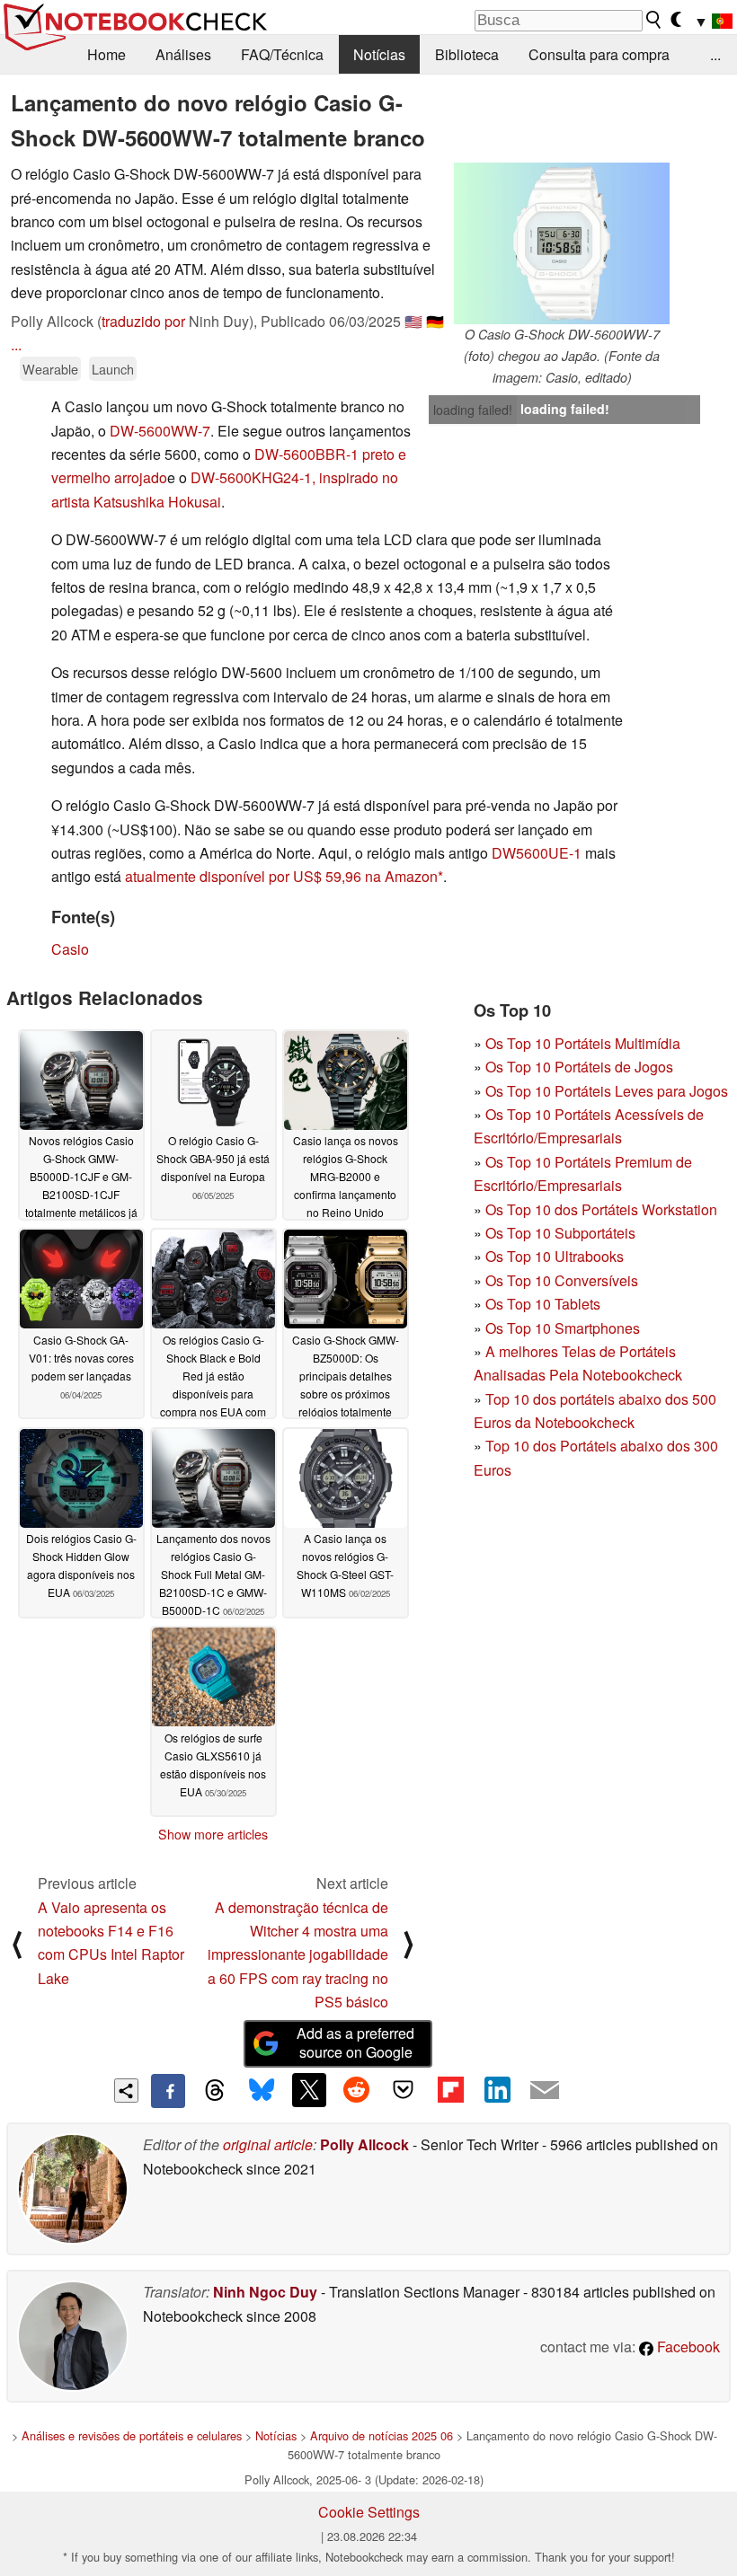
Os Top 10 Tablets (543, 1304)
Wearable (50, 369)
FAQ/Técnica (282, 54)
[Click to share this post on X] (309, 2090)
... (715, 54)
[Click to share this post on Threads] (215, 2091)
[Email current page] (545, 2091)
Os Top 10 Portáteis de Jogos (579, 1067)
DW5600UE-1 (537, 853)
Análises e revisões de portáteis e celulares (132, 2435)
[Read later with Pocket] (404, 2090)
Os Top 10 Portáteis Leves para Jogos (607, 1091)
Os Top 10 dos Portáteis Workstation (601, 1209)
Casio (70, 949)
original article (268, 2144)
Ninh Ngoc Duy (265, 2292)
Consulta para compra (599, 54)
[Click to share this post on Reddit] (356, 2090)
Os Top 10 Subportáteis (560, 1233)
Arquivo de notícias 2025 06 (382, 2435)
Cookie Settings (369, 2512)
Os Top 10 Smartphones (563, 1328)
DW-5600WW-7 (160, 431)
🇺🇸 (413, 321)
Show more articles (213, 1834)
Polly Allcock (364, 2144)
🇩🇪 (435, 321)
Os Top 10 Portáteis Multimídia (583, 1043)
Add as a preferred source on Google (355, 2042)
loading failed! (473, 410)
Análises (183, 54)
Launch (113, 369)
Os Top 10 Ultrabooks (555, 1256)
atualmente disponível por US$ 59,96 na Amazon (281, 876)
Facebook (687, 2347)
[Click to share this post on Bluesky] (262, 2091)
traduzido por (143, 321)
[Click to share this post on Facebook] (168, 2091)
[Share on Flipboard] (450, 2090)
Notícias (379, 54)
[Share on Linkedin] (497, 2090)
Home (107, 54)
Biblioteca (467, 54)
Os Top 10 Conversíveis (562, 1280)
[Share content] (126, 2091)
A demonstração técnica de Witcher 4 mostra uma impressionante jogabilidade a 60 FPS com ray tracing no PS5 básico (298, 1955)
